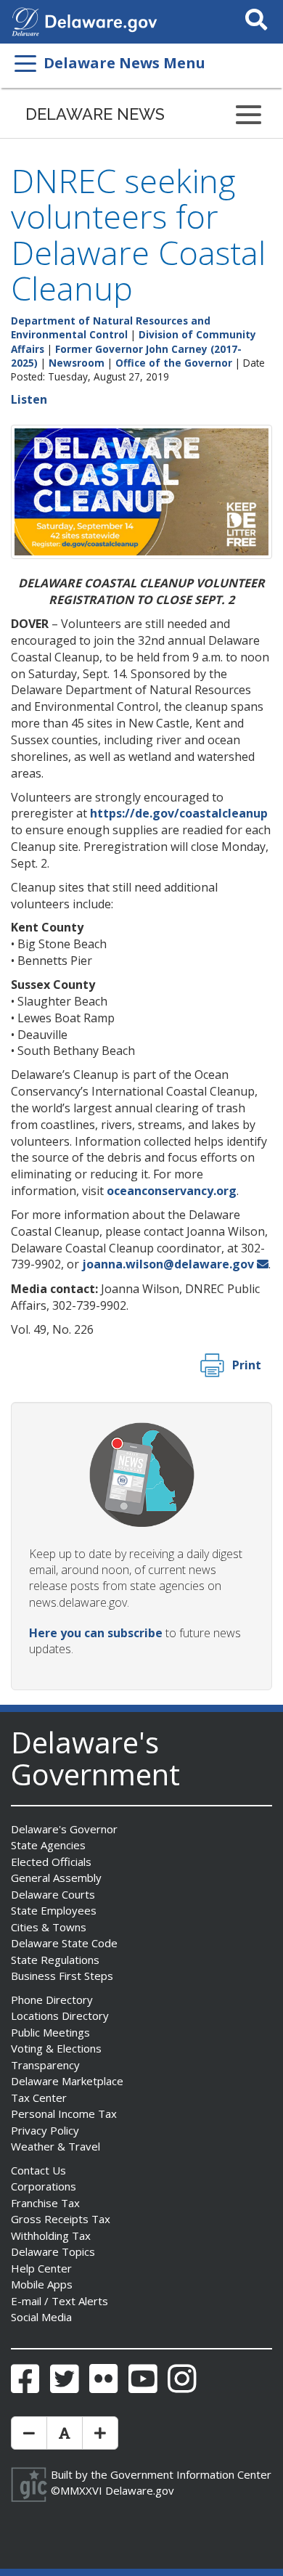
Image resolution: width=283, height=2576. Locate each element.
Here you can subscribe (96, 1633)
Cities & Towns (49, 1927)
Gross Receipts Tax (61, 2219)
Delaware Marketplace (67, 2081)
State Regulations (55, 1960)
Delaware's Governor (64, 1829)
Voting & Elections (56, 2048)
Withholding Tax (51, 2235)
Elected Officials (51, 1862)
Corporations (44, 2186)
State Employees (54, 1910)
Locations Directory (60, 2015)
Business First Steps (62, 1976)
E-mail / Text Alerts (60, 2301)
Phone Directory (52, 2000)
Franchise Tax (45, 2203)
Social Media (41, 2317)
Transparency (45, 2065)
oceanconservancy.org (172, 1191)
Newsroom (77, 363)
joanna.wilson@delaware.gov (168, 1264)
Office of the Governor (174, 363)
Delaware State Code (64, 1943)
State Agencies (48, 1845)
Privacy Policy (45, 2130)
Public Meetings (50, 2032)
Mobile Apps (42, 2284)
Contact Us (38, 2170)
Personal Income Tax (64, 2114)
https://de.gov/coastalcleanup (179, 813)
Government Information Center (191, 2474)
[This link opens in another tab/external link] (25, 20)
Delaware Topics (53, 2251)
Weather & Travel (56, 2146)
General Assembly (56, 1878)
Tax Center (39, 2098)
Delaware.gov (140, 2490)
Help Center (41, 2268)
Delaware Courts (53, 1894)
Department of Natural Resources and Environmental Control (111, 327)
